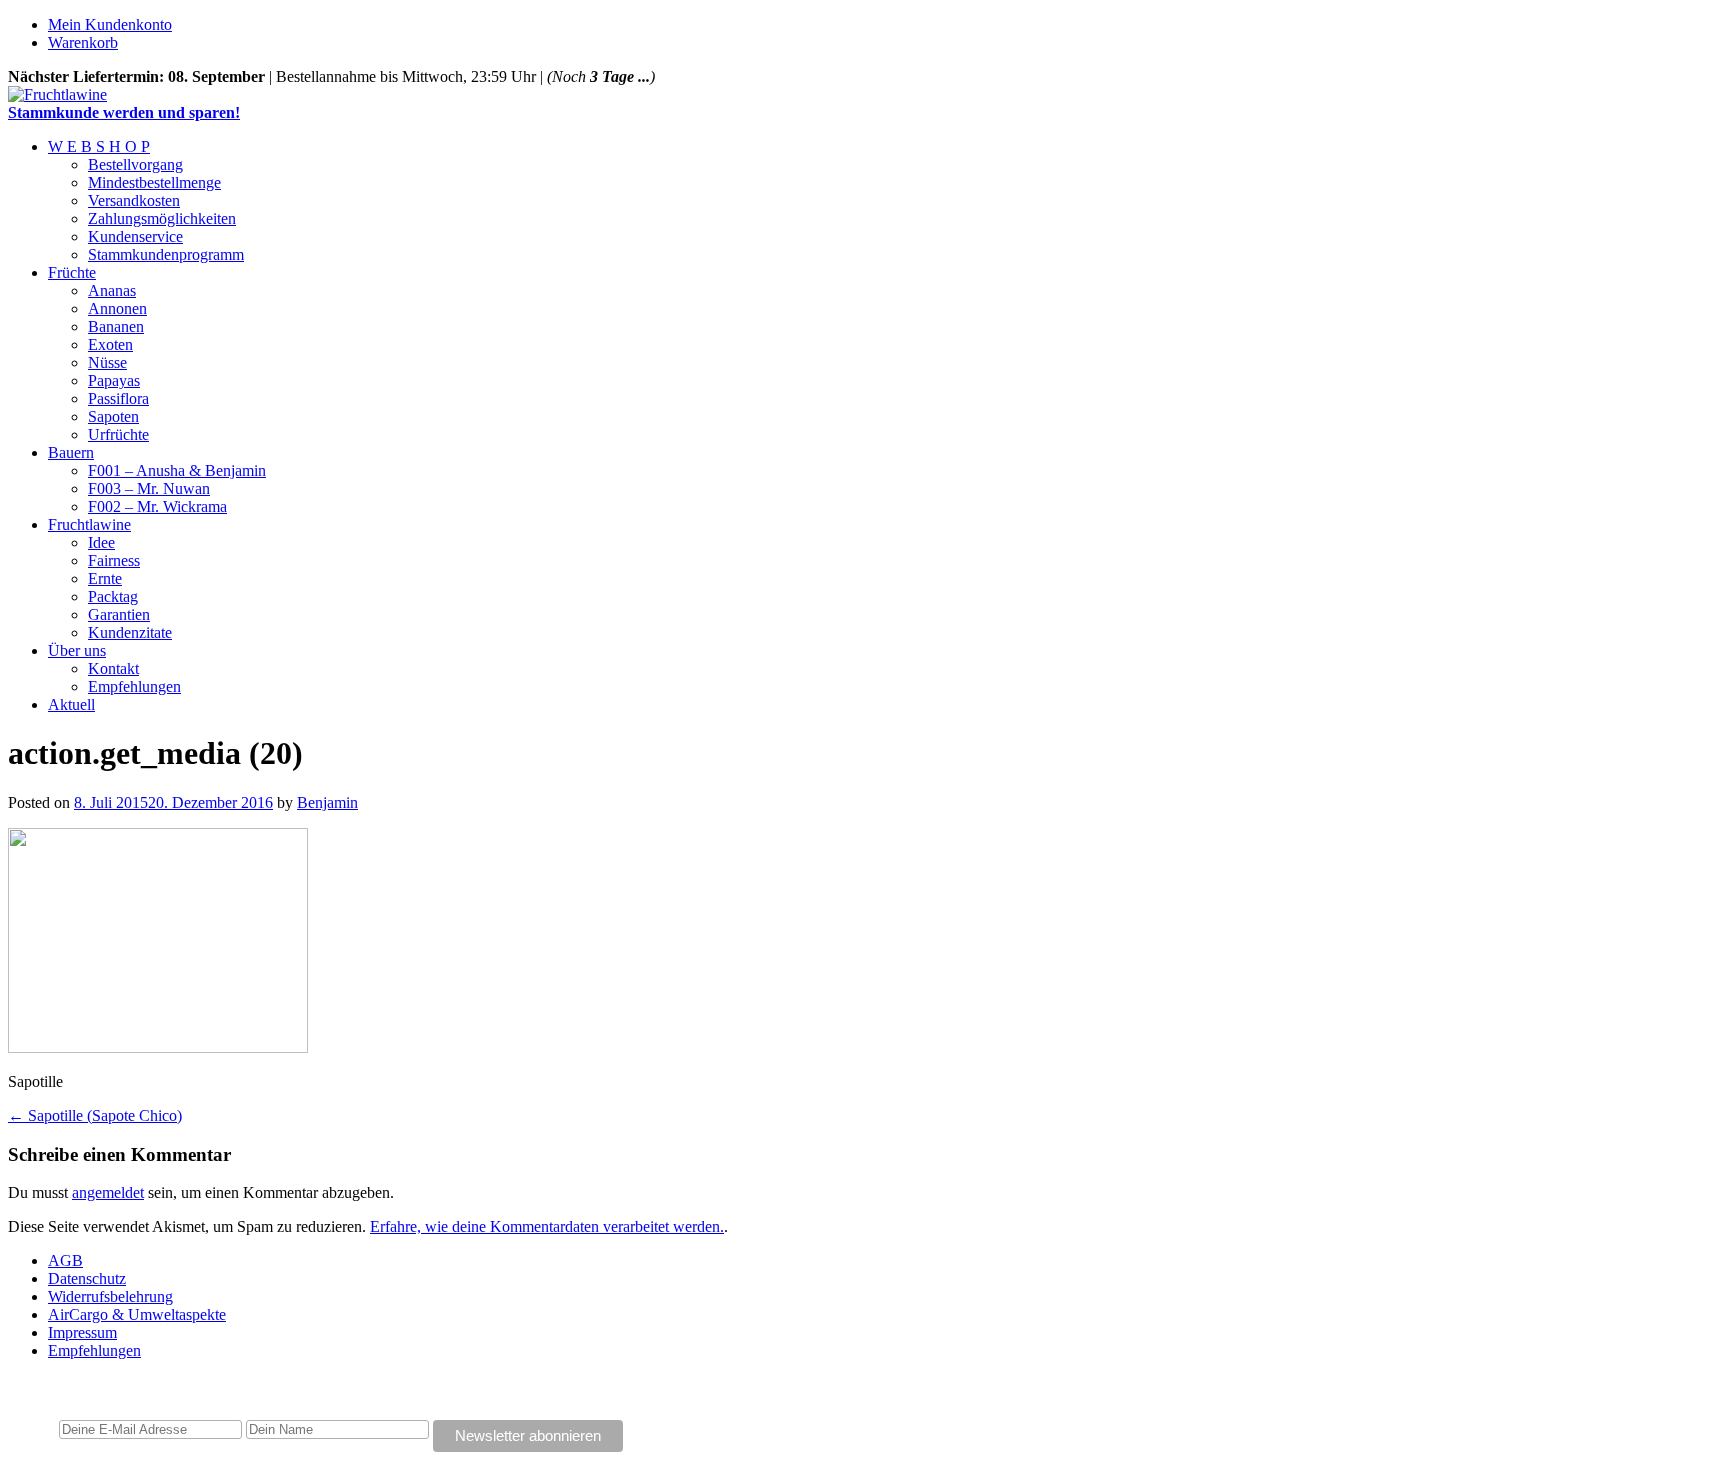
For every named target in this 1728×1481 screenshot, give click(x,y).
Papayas (114, 380)
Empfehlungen (134, 686)
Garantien (119, 614)
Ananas (112, 290)
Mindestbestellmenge (154, 182)
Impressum (82, 1332)
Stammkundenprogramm (166, 254)
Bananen (116, 326)
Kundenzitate (130, 632)
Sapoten (113, 416)
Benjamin (327, 802)
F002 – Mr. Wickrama (157, 506)
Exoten (110, 344)
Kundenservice (135, 236)
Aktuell (71, 704)
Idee (101, 542)
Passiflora (118, 398)
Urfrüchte (118, 434)
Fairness (114, 560)
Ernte (105, 578)
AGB (65, 1260)
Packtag (113, 596)
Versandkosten (134, 200)
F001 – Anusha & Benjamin (177, 470)
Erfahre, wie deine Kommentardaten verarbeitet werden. (547, 1226)
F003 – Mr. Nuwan (149, 488)
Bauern (71, 452)
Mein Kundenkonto (110, 24)
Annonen (117, 308)
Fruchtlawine (89, 524)
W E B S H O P (99, 146)
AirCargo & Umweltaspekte (137, 1314)
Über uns (77, 650)
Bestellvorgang (135, 164)
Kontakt (113, 668)
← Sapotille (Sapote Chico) (95, 1115)
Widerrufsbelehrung (110, 1296)
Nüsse (107, 362)
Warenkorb (83, 42)
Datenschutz (87, 1278)
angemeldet (108, 1192)
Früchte (72, 272)
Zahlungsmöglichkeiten (162, 218)
